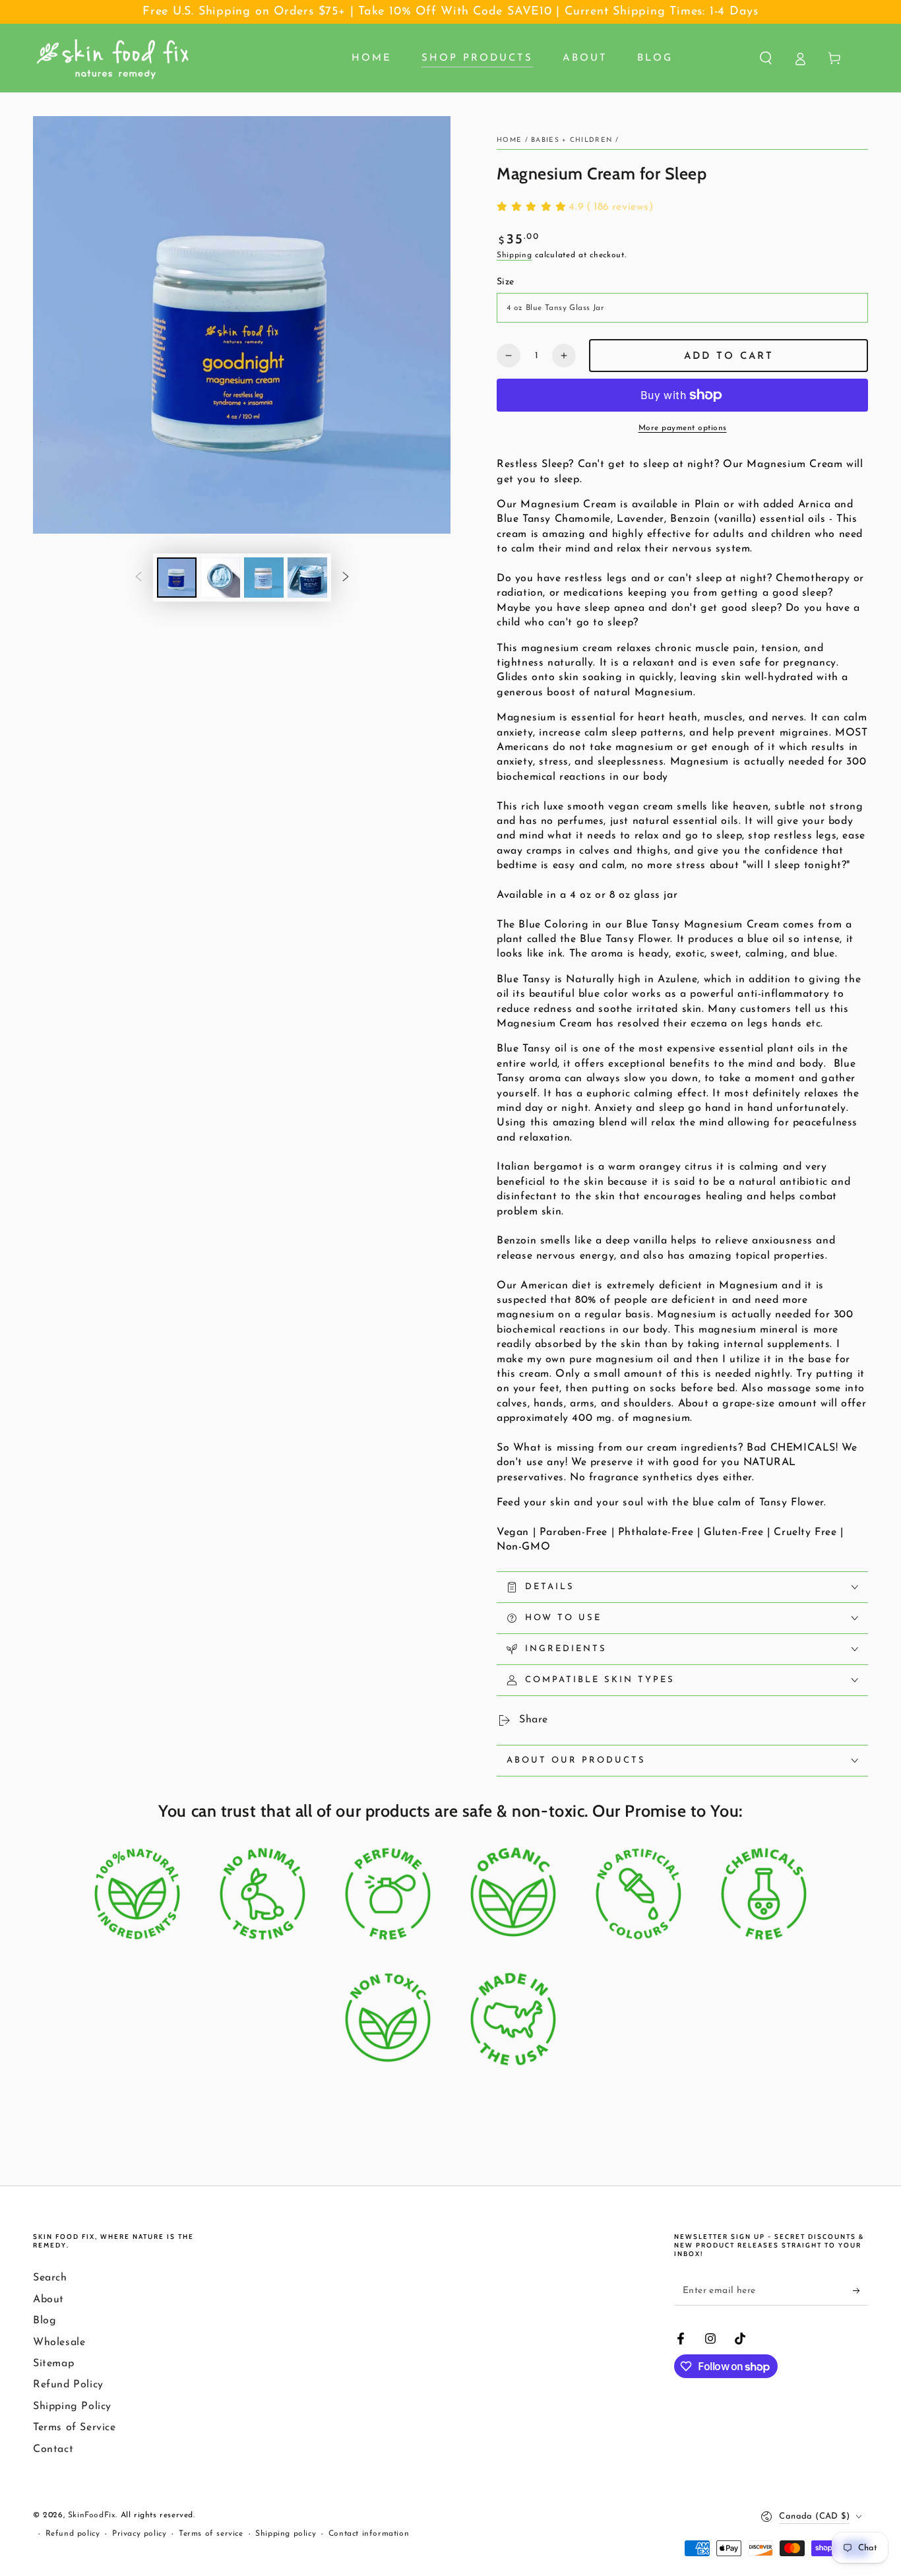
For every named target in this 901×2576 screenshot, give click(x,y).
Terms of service (211, 2534)
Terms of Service (75, 2428)
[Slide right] (346, 578)
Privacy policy (139, 2534)
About (48, 2300)
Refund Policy (68, 2385)
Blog (45, 2321)
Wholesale (59, 2342)
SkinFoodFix (92, 2515)
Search (50, 2278)
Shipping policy (286, 2534)
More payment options (683, 428)
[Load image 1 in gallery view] (177, 578)
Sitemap (53, 2364)
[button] (766, 58)
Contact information (369, 2534)
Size (506, 282)
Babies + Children (572, 140)
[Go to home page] (113, 58)
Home (509, 140)
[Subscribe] (860, 2290)
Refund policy (73, 2534)
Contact (53, 2449)
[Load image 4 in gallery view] (307, 578)
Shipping (514, 255)
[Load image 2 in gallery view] (220, 578)
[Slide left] (139, 578)
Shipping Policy (72, 2406)
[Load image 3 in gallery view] (264, 578)
